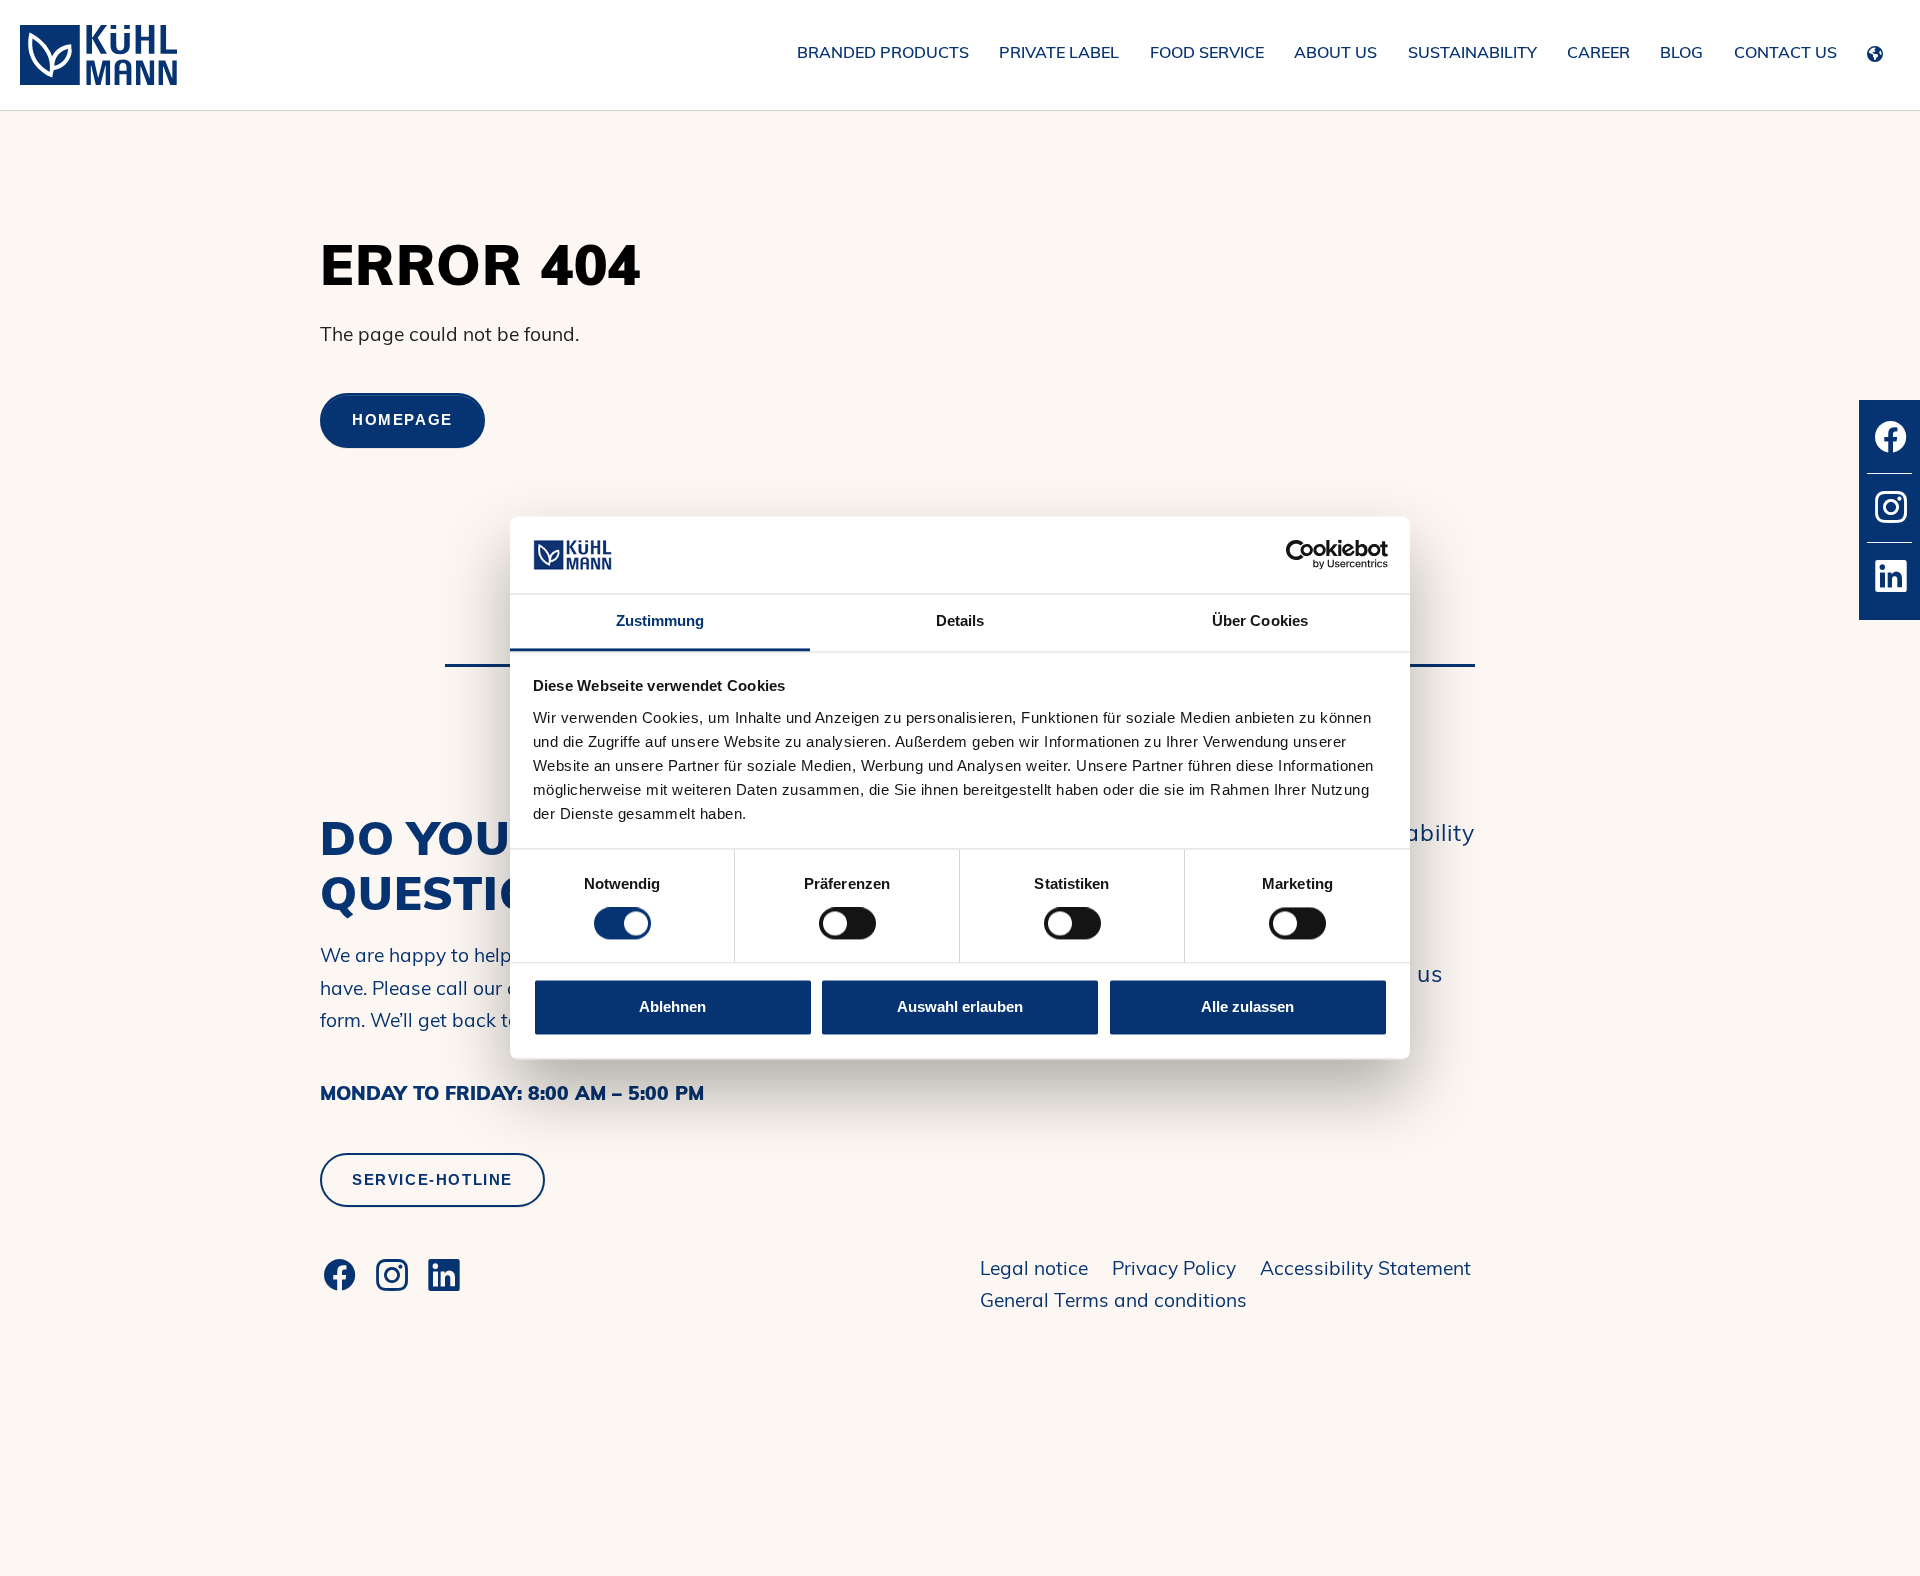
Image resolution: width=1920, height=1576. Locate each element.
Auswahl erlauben (960, 1006)
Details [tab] (960, 620)
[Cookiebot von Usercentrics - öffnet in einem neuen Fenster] (1300, 555)
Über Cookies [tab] (1260, 620)
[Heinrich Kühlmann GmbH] (98, 54)
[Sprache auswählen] (1879, 51)
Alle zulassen (1247, 1006)
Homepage (402, 419)
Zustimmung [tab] (660, 620)
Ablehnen (672, 1006)
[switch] (847, 924)
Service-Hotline (432, 1179)
